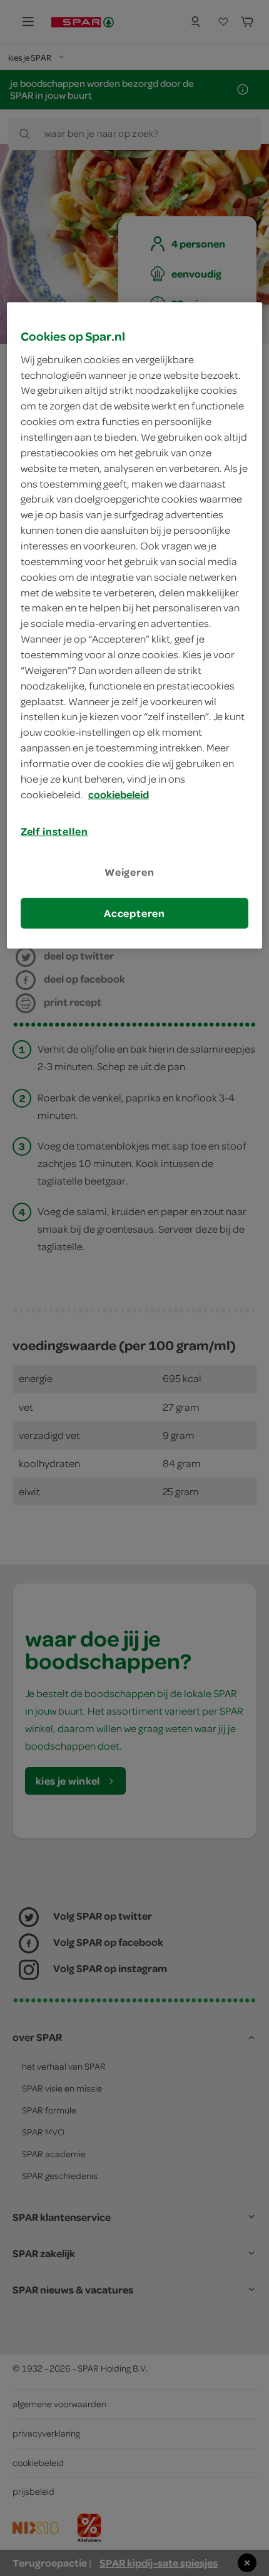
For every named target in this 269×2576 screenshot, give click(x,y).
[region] (135, 626)
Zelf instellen (54, 831)
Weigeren (129, 871)
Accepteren (134, 913)
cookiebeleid (119, 794)
